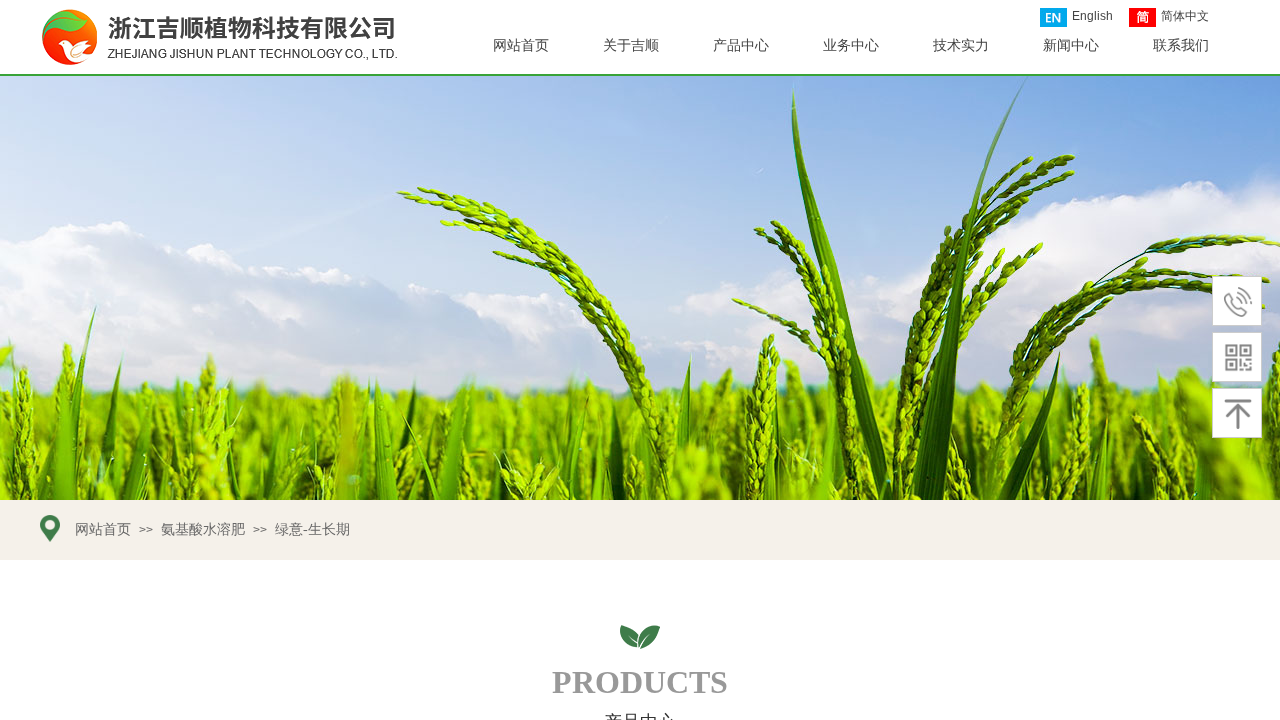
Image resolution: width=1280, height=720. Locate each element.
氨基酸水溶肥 (203, 529)
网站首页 (521, 45)
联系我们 (1181, 45)
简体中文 (1185, 16)
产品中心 (741, 45)
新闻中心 (1071, 45)
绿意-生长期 (312, 529)
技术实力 (961, 45)
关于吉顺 (631, 45)
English (1092, 16)
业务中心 (851, 45)
